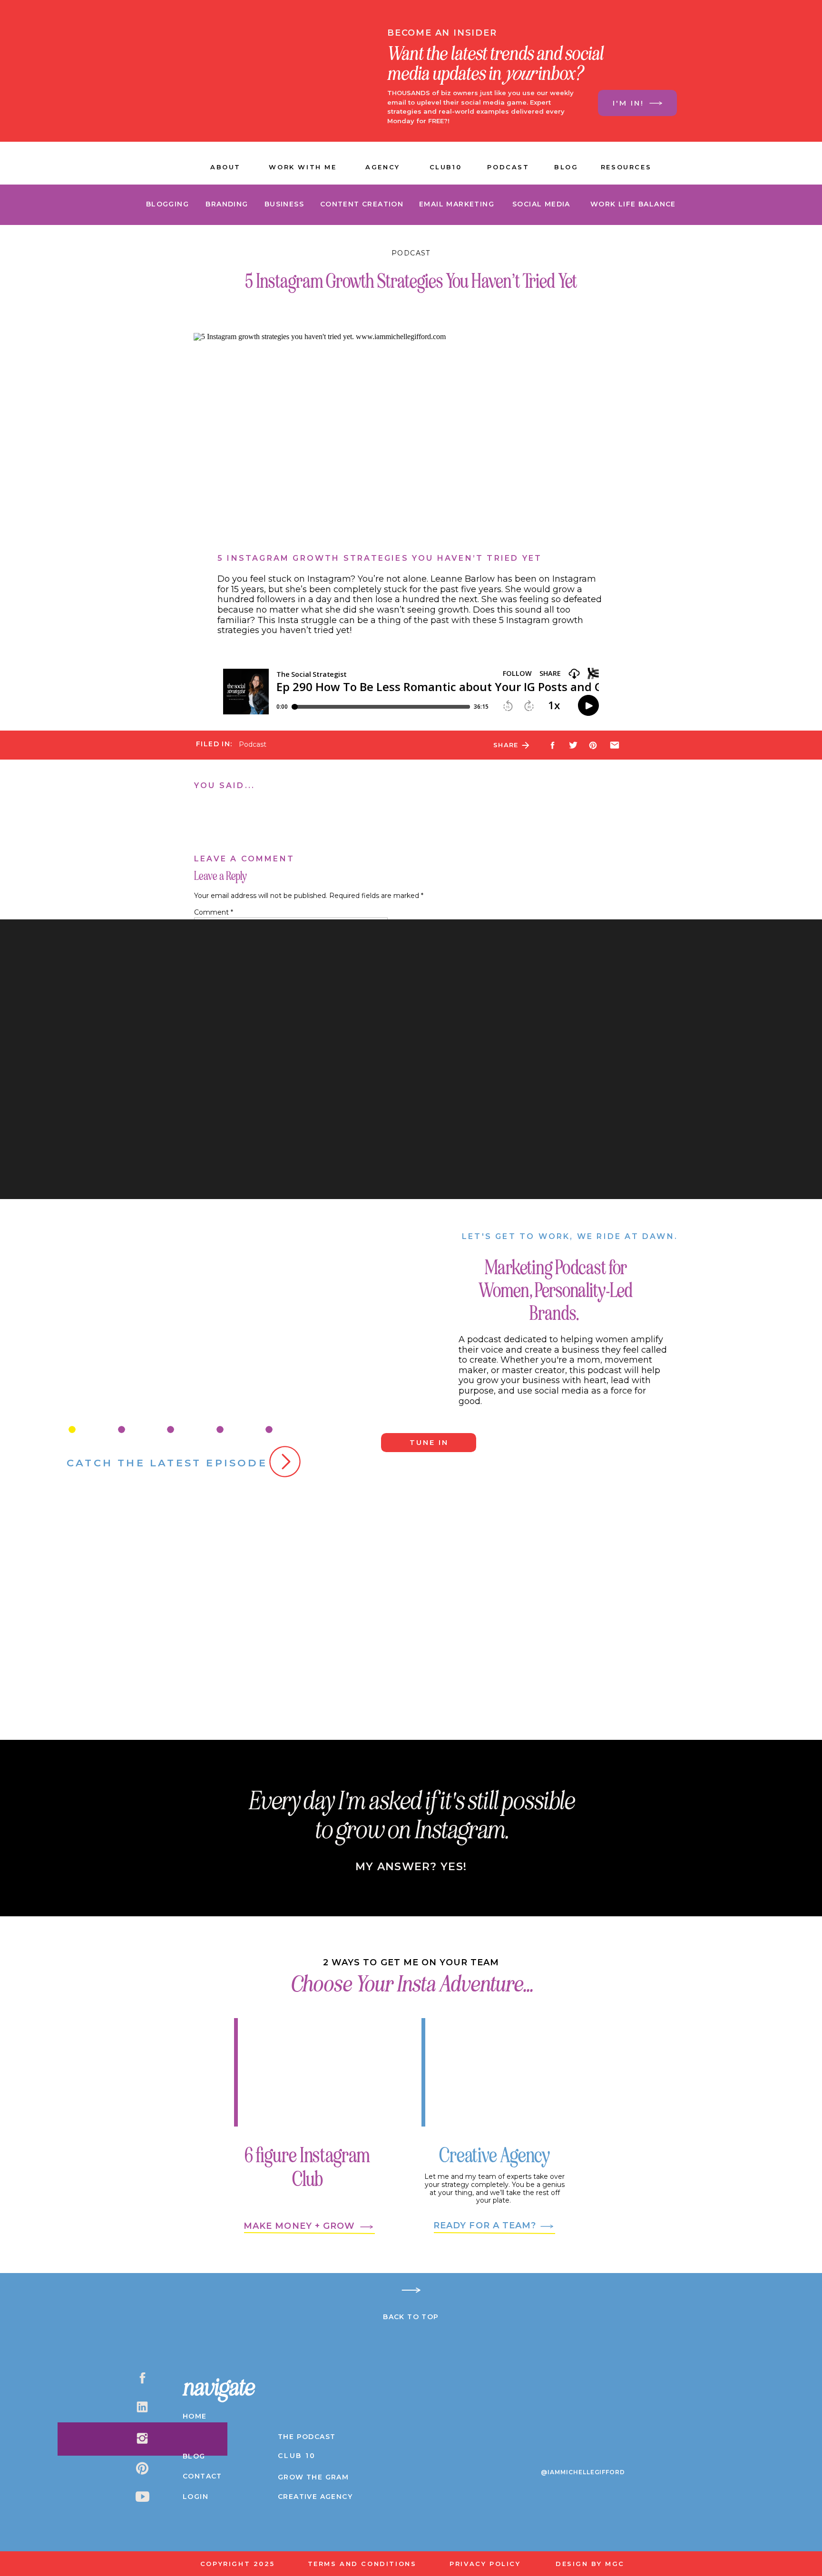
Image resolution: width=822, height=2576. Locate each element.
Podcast (411, 253)
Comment (214, 912)
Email (205, 1023)
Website (208, 1049)
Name (207, 996)
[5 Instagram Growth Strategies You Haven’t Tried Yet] (526, 745)
